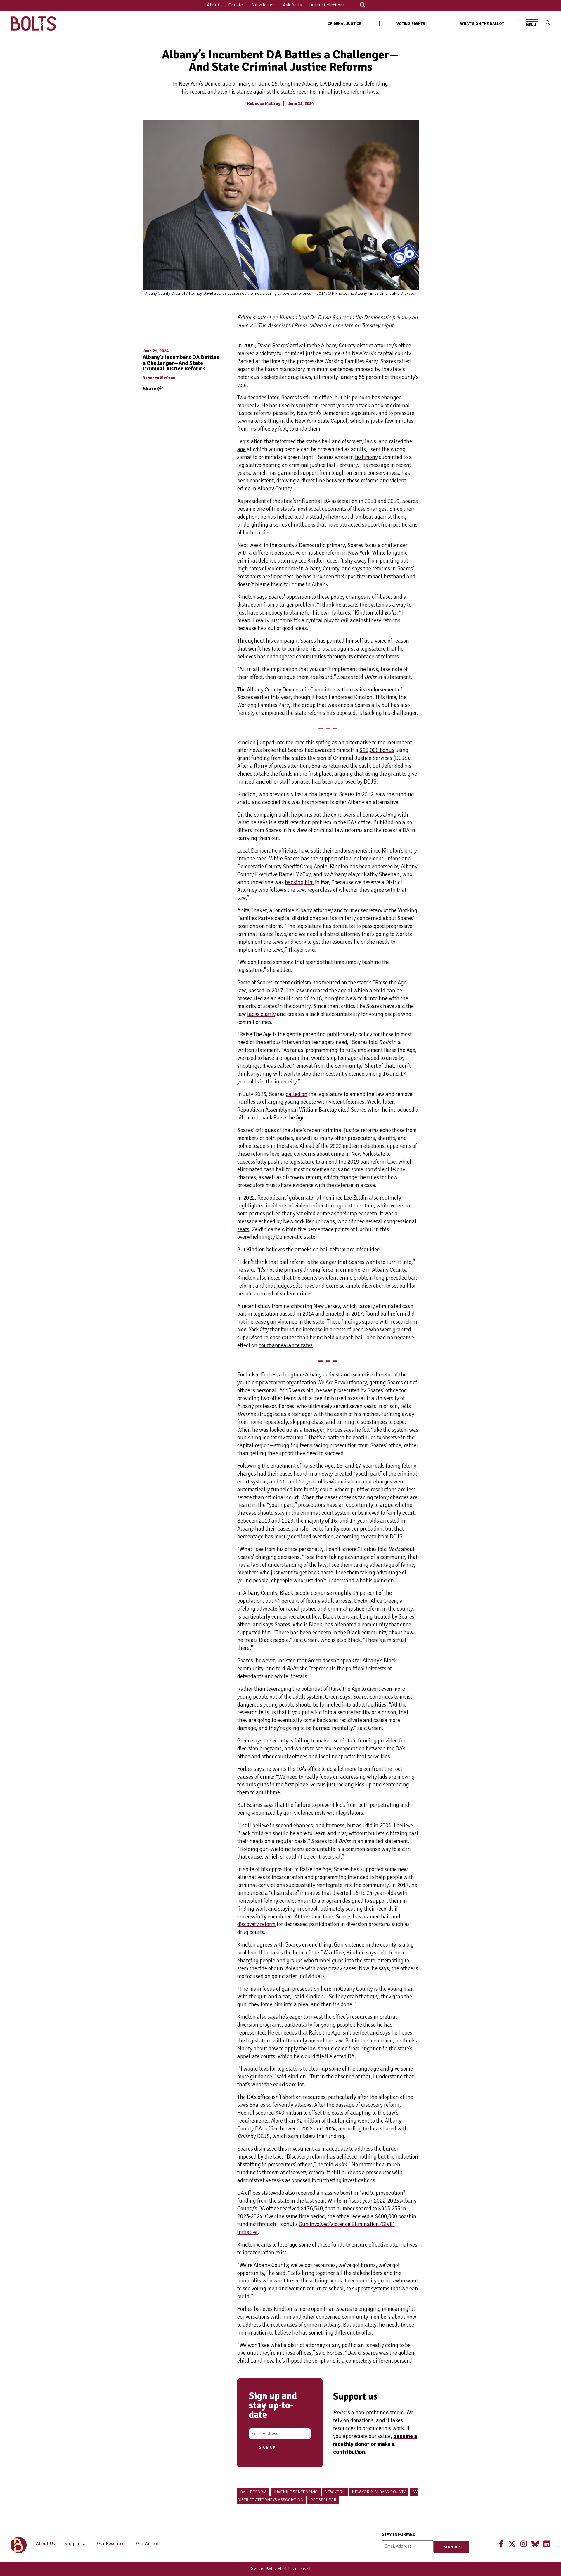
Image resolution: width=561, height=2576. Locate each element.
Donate (236, 5)
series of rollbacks (294, 525)
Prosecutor (323, 2500)
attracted (350, 525)
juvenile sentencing (296, 2492)
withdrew (347, 690)
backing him (299, 882)
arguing (344, 774)
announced (251, 1893)
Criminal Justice (344, 24)
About (213, 5)
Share (150, 389)
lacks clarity (262, 1014)
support (309, 473)
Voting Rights (411, 24)
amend (329, 1162)
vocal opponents (327, 509)
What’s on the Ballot (482, 24)
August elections (328, 5)
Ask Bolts (292, 5)
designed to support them (372, 1901)
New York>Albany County (379, 2492)
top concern (363, 1214)
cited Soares (352, 1110)
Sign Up (267, 2447)
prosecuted (347, 1390)
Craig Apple (314, 867)
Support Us (76, 2544)
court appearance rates (286, 1345)
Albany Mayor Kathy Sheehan (365, 874)
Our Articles (148, 2544)
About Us (45, 2544)
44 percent (287, 1601)
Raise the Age (391, 983)
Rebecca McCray (264, 103)
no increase (309, 1330)
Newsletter (263, 5)
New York (335, 2492)
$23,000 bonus (377, 750)
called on (297, 1094)
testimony (366, 457)
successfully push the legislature (276, 1162)
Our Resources (112, 2544)
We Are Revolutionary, (343, 1383)
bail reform (253, 2492)
